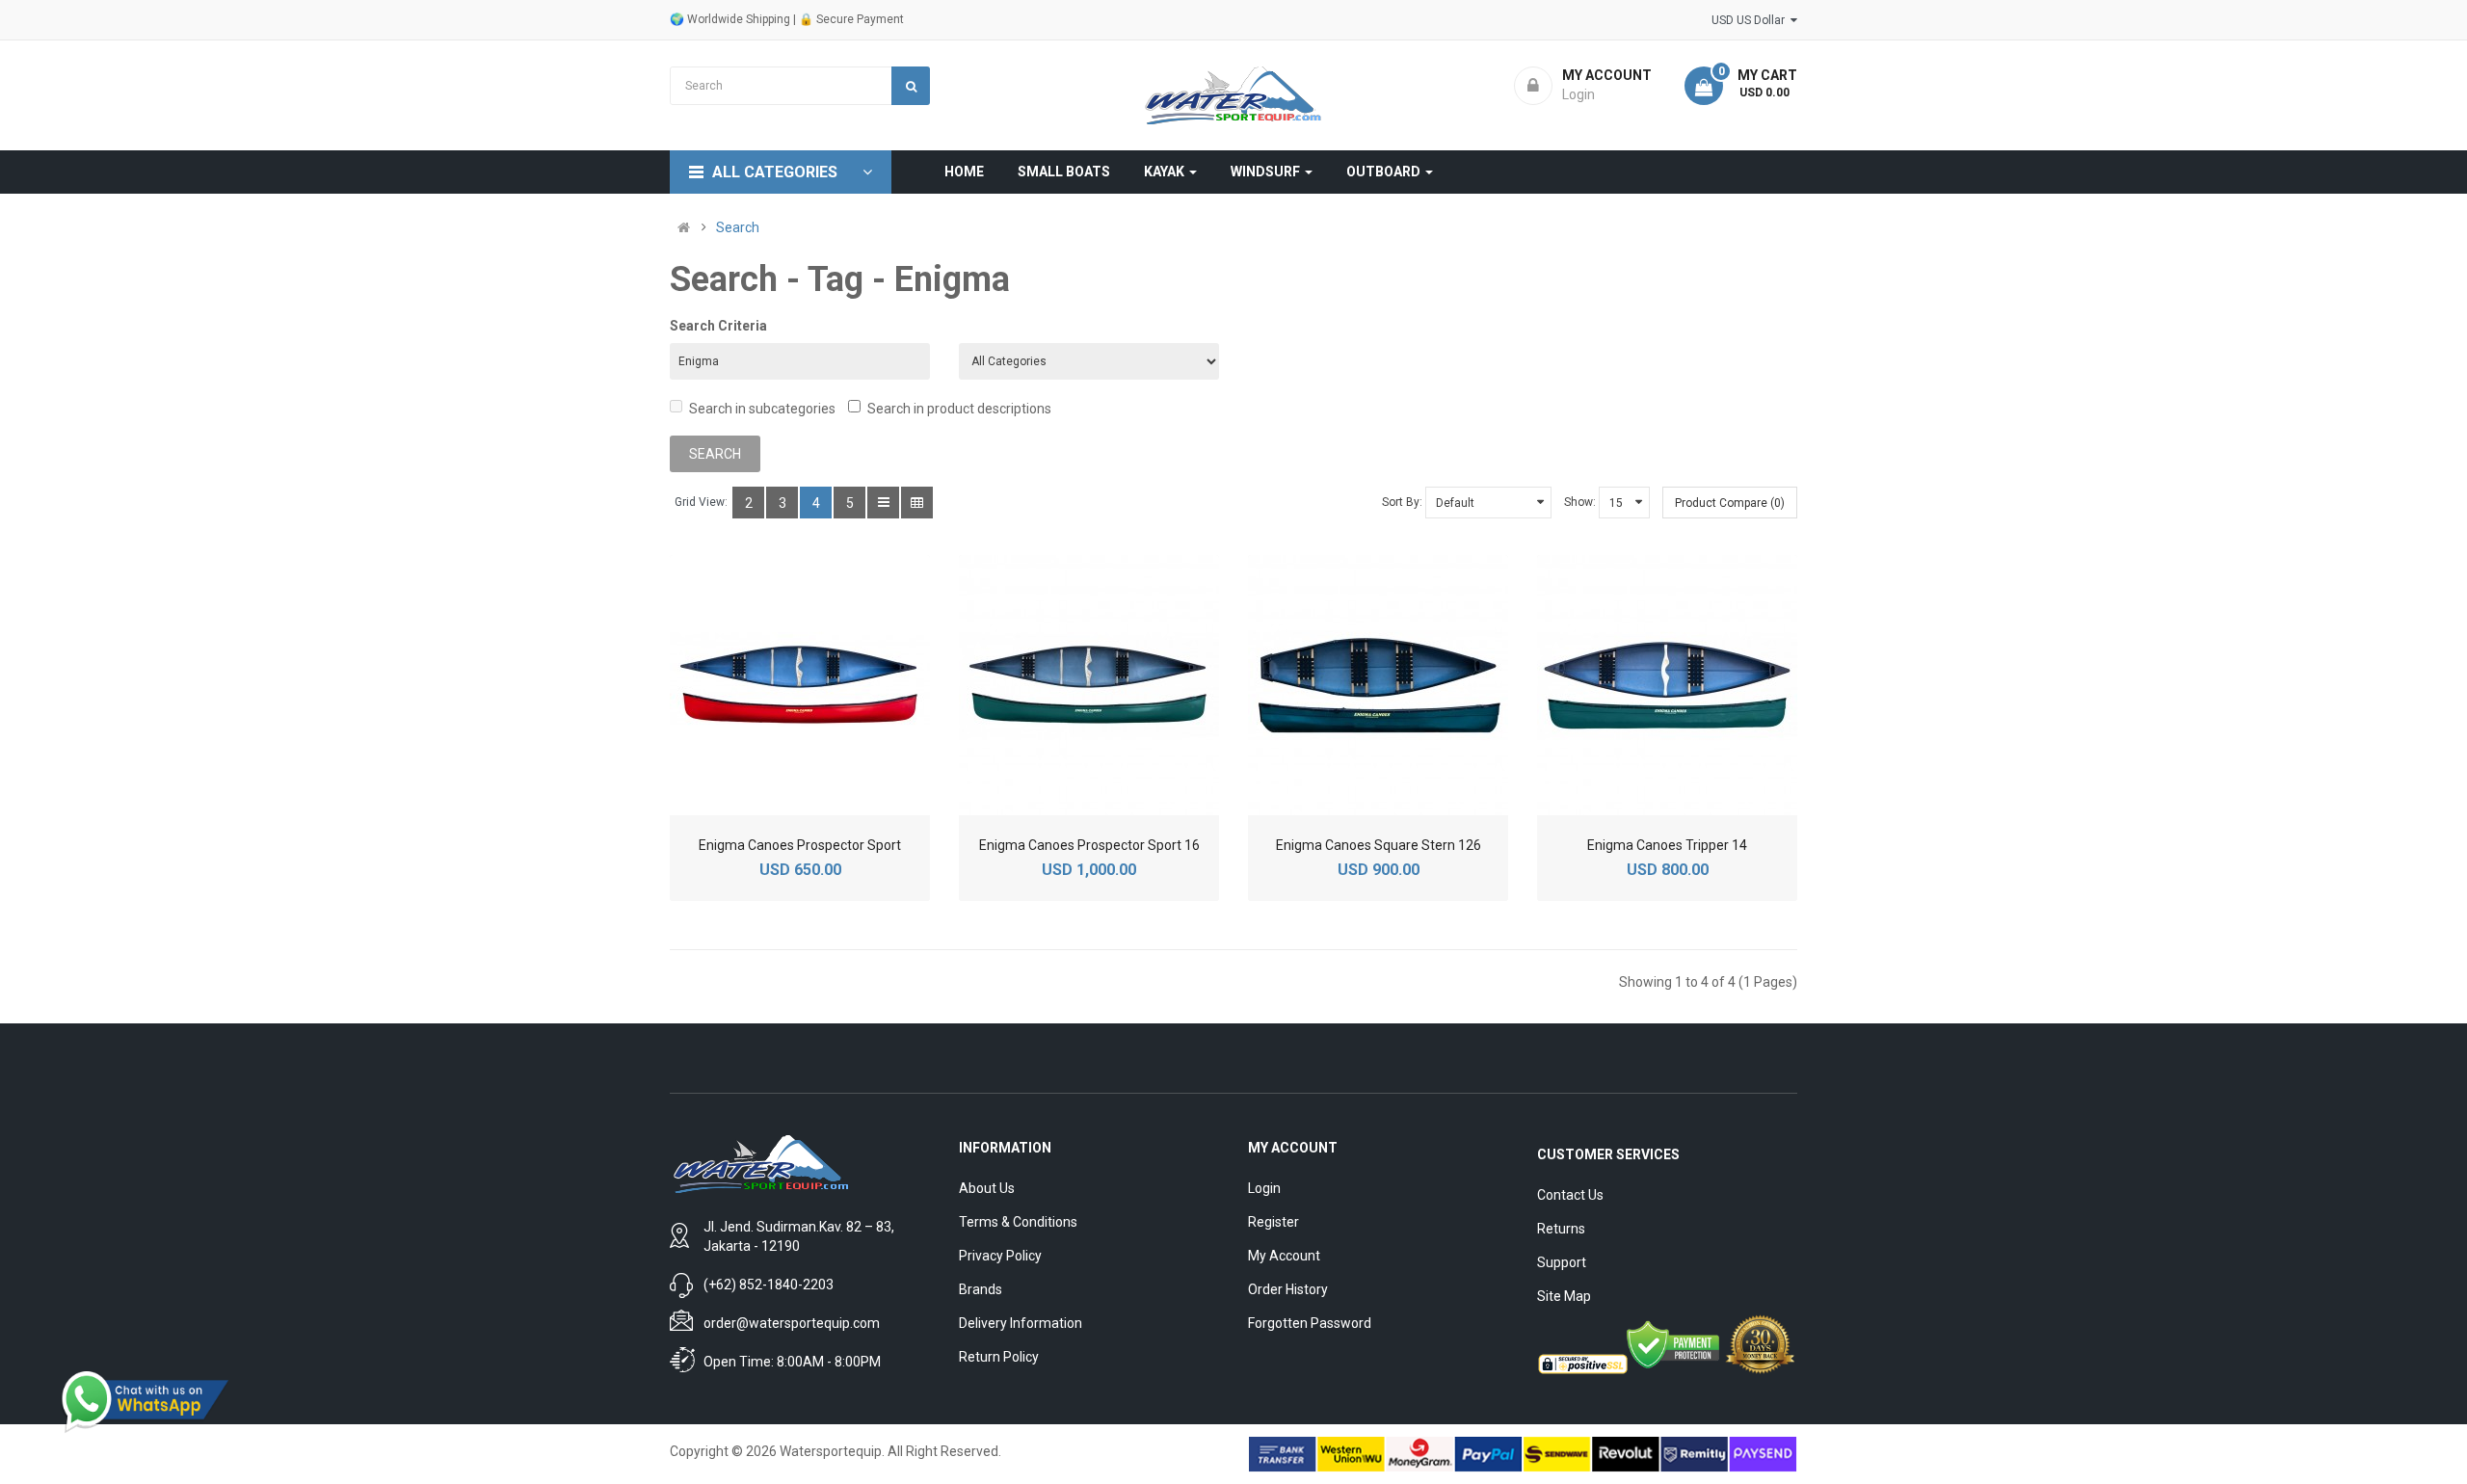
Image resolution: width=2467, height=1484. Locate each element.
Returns (1561, 1229)
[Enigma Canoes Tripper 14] (1667, 685)
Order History (1288, 1289)
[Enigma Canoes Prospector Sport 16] (1089, 685)
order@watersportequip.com (792, 1323)
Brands (981, 1289)
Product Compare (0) (1730, 503)
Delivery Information (1021, 1323)
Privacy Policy (1000, 1256)
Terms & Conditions (1018, 1222)
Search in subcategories (762, 409)
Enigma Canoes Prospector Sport (800, 845)
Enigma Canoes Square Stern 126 (1379, 845)
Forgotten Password (1310, 1323)
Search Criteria (718, 326)
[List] (883, 503)
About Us (987, 1188)
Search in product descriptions (959, 409)
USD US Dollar (1751, 20)
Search (738, 227)
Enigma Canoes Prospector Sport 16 (1089, 845)
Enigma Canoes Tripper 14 (1667, 845)
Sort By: (1402, 502)
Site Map (1564, 1296)
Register (1273, 1222)
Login (1264, 1188)
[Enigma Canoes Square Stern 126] (1378, 685)
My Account (1284, 1256)
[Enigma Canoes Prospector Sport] (800, 685)
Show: (1580, 502)
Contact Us (1570, 1195)
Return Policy (999, 1357)
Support (1562, 1262)
